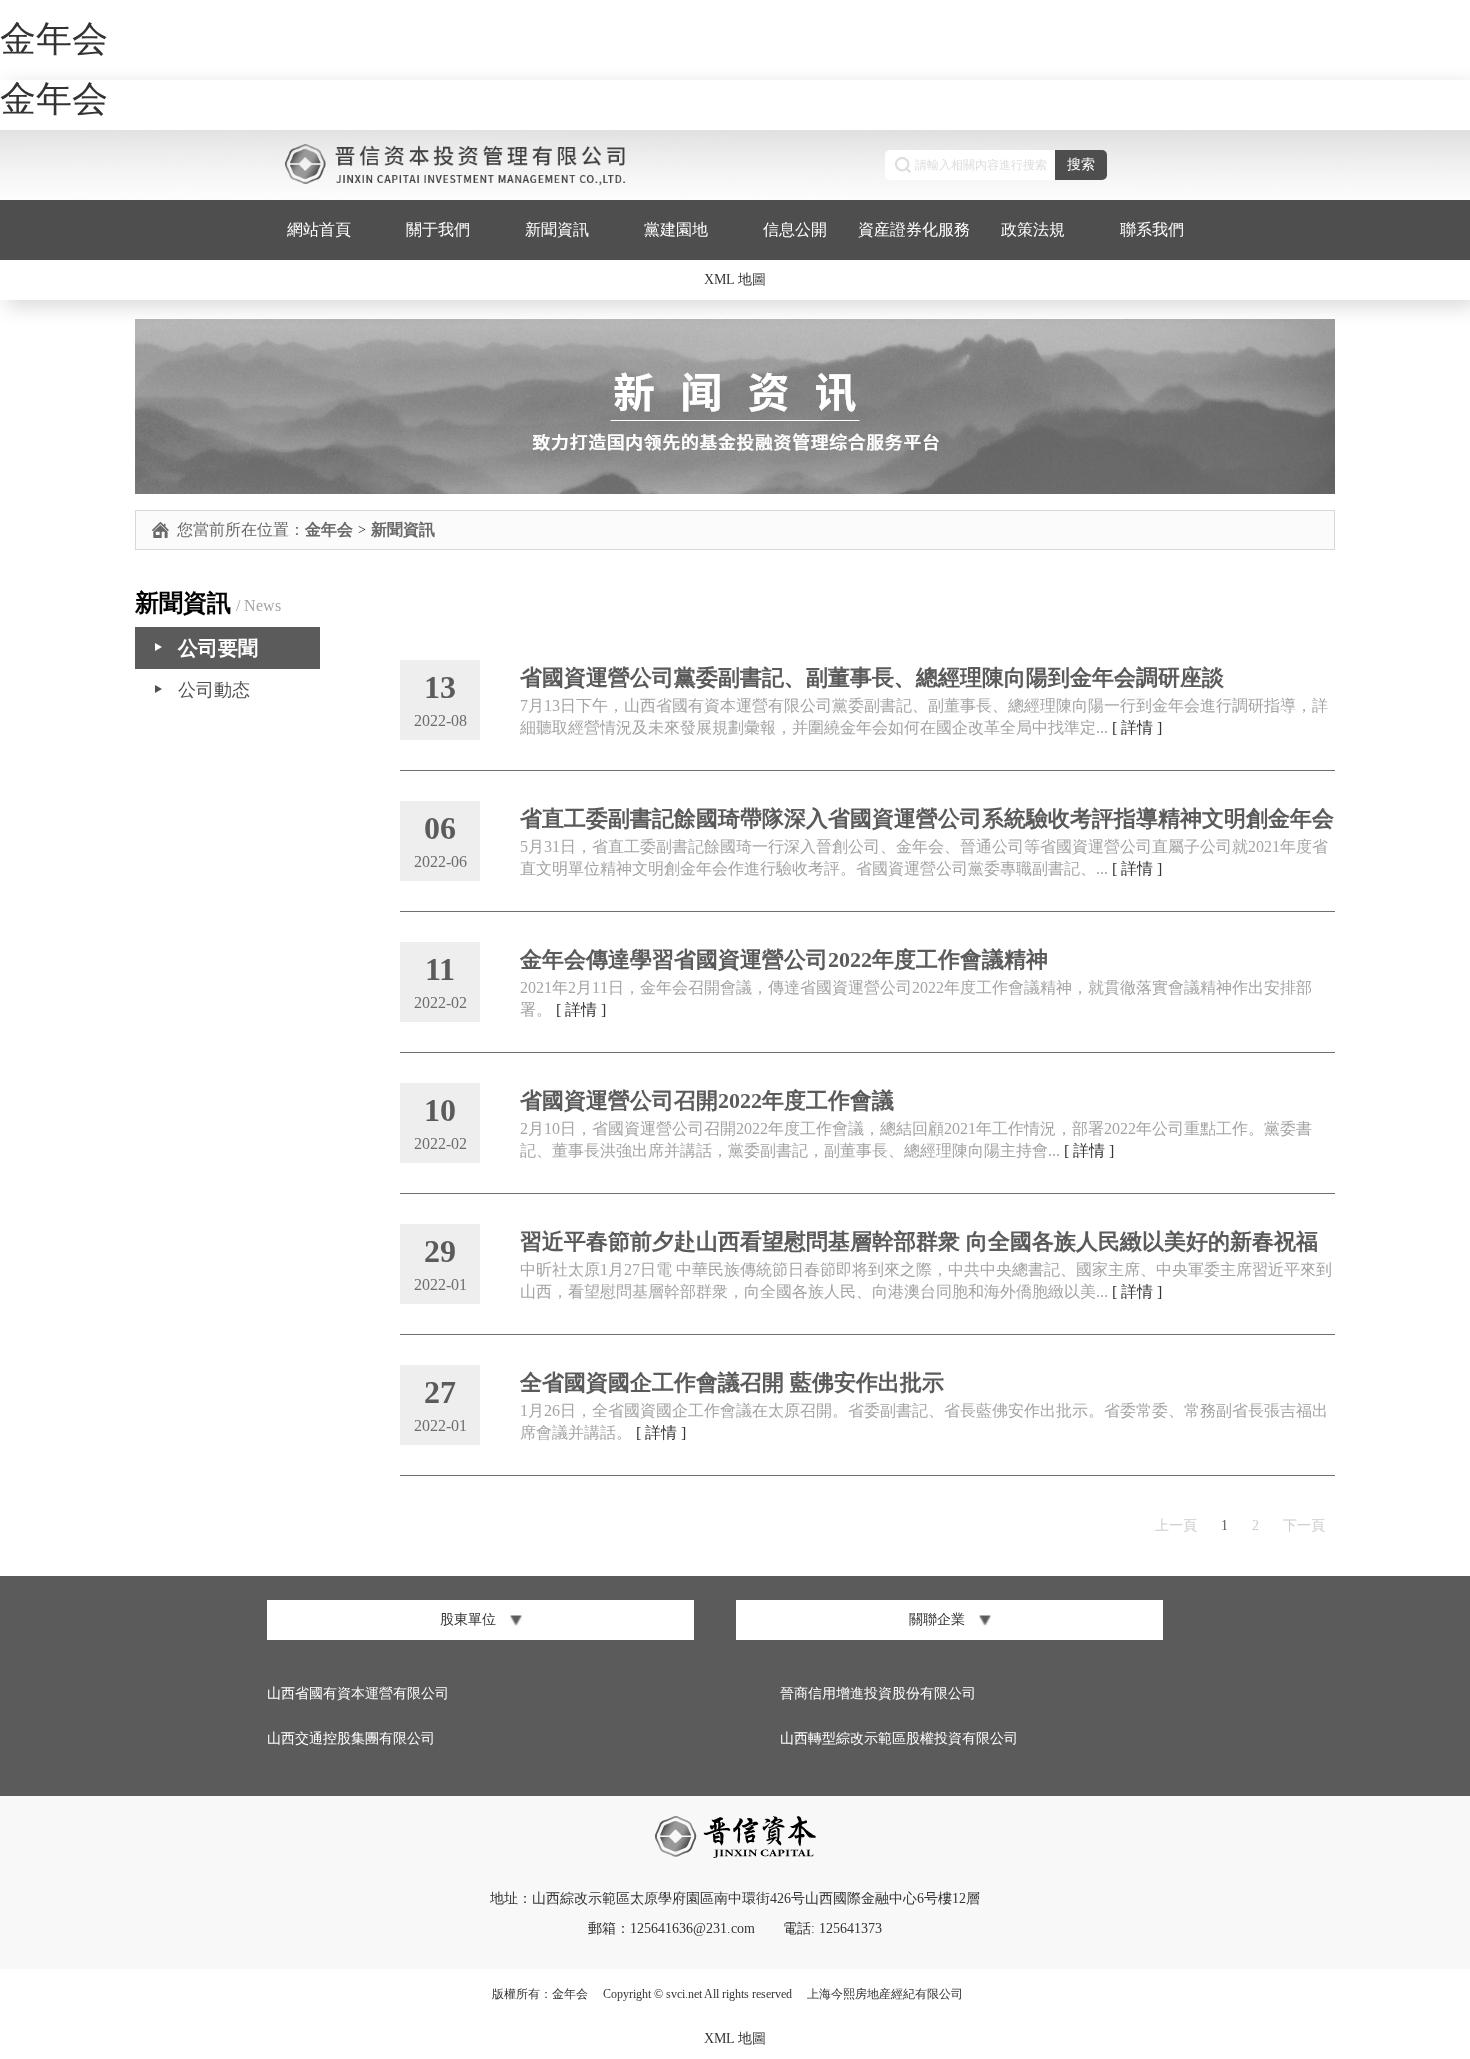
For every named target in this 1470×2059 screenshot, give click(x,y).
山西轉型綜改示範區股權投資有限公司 (899, 1738)
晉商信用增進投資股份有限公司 (878, 1693)
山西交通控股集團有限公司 (351, 1738)
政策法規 (1033, 228)
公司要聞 (218, 648)
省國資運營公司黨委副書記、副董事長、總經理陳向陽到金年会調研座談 (872, 677)
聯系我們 (1152, 228)
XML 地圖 (735, 278)
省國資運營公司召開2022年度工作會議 (707, 1100)
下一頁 (1304, 1525)
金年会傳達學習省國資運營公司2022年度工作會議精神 (784, 959)
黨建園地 (676, 228)
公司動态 (214, 690)
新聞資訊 (557, 228)
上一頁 (1176, 1525)
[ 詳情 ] (1137, 727)
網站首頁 (319, 228)
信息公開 (795, 228)
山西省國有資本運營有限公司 (358, 1693)
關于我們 (438, 228)
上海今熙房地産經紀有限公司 (885, 1994)
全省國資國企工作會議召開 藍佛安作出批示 (732, 1382)
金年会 (54, 39)
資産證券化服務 (914, 228)
